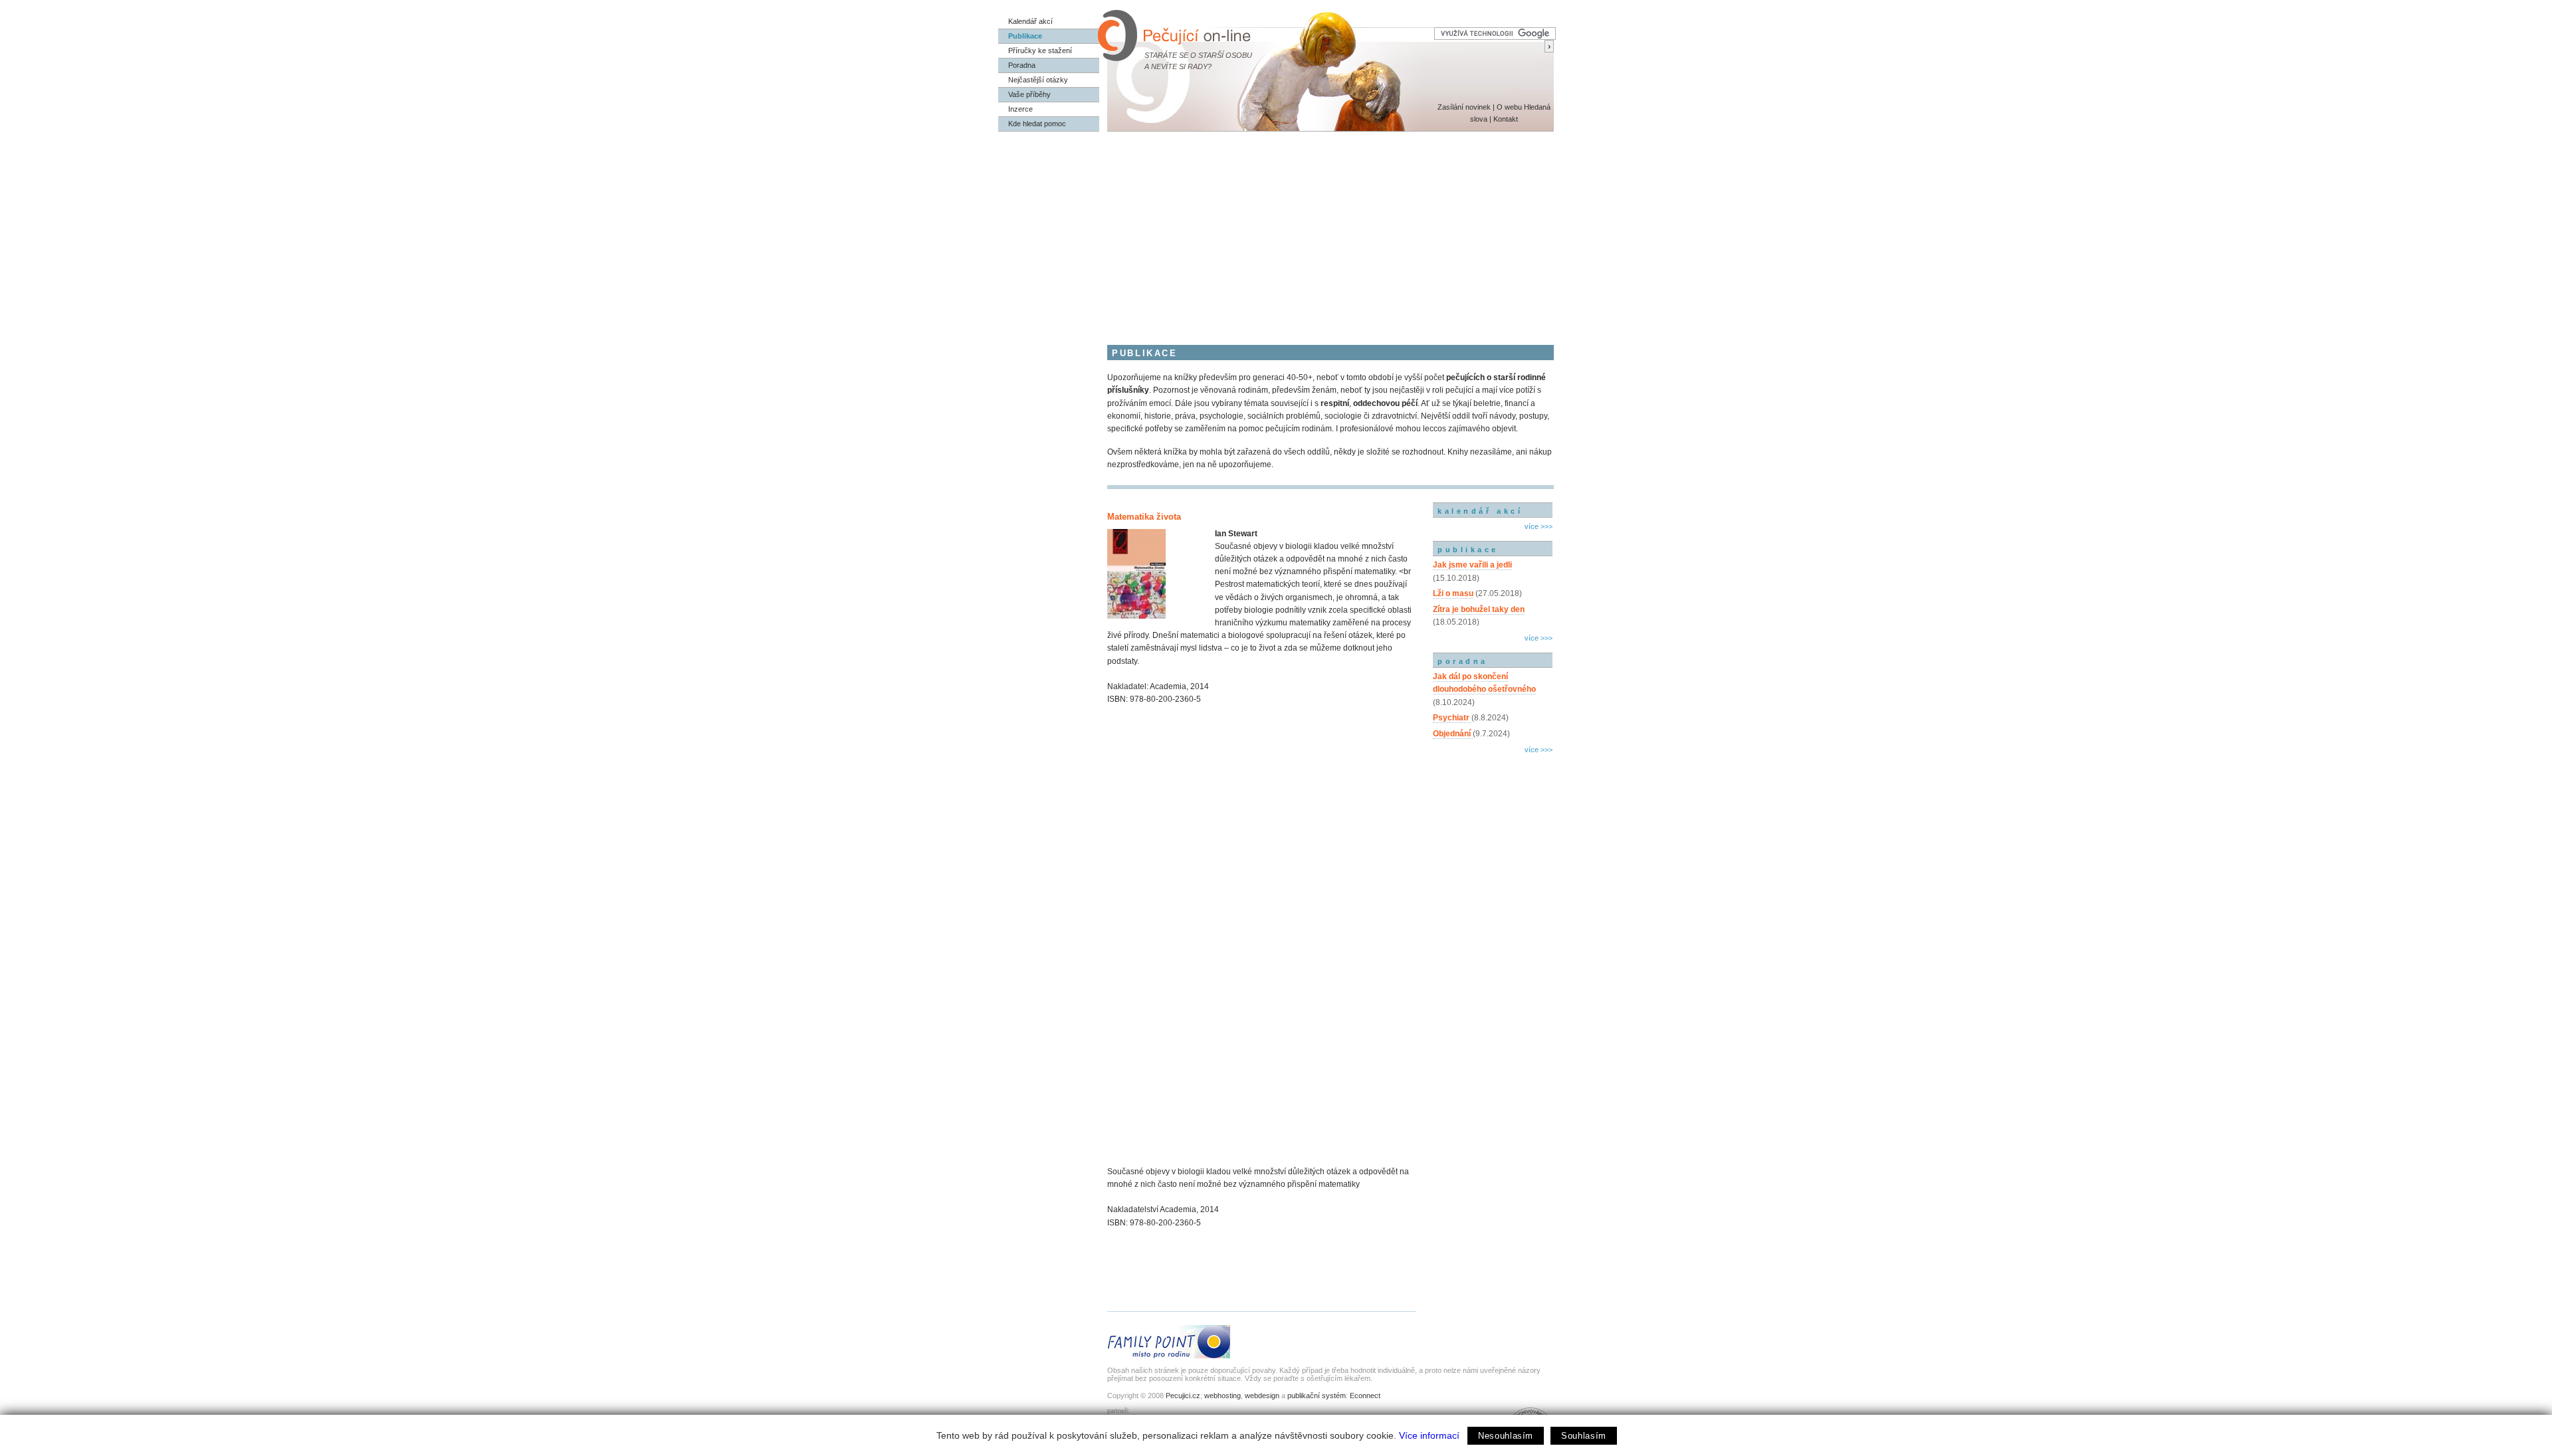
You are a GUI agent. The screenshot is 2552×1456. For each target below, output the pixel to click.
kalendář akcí (1480, 511)
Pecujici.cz (1183, 1396)
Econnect (1365, 1396)
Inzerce (1020, 109)
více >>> (1539, 526)
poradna (1463, 661)
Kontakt (1506, 119)
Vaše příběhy (1029, 94)
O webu (1509, 107)
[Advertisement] (1276, 231)
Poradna (1022, 65)
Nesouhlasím (1506, 1436)
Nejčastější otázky (1038, 80)
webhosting (1223, 1396)
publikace (1468, 550)
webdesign (1262, 1396)
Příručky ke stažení (1040, 51)
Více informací (1429, 1435)
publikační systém (1317, 1396)
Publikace (1025, 36)
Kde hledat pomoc (1037, 124)
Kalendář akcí (1030, 21)
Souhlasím (1584, 1436)
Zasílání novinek (1464, 107)
